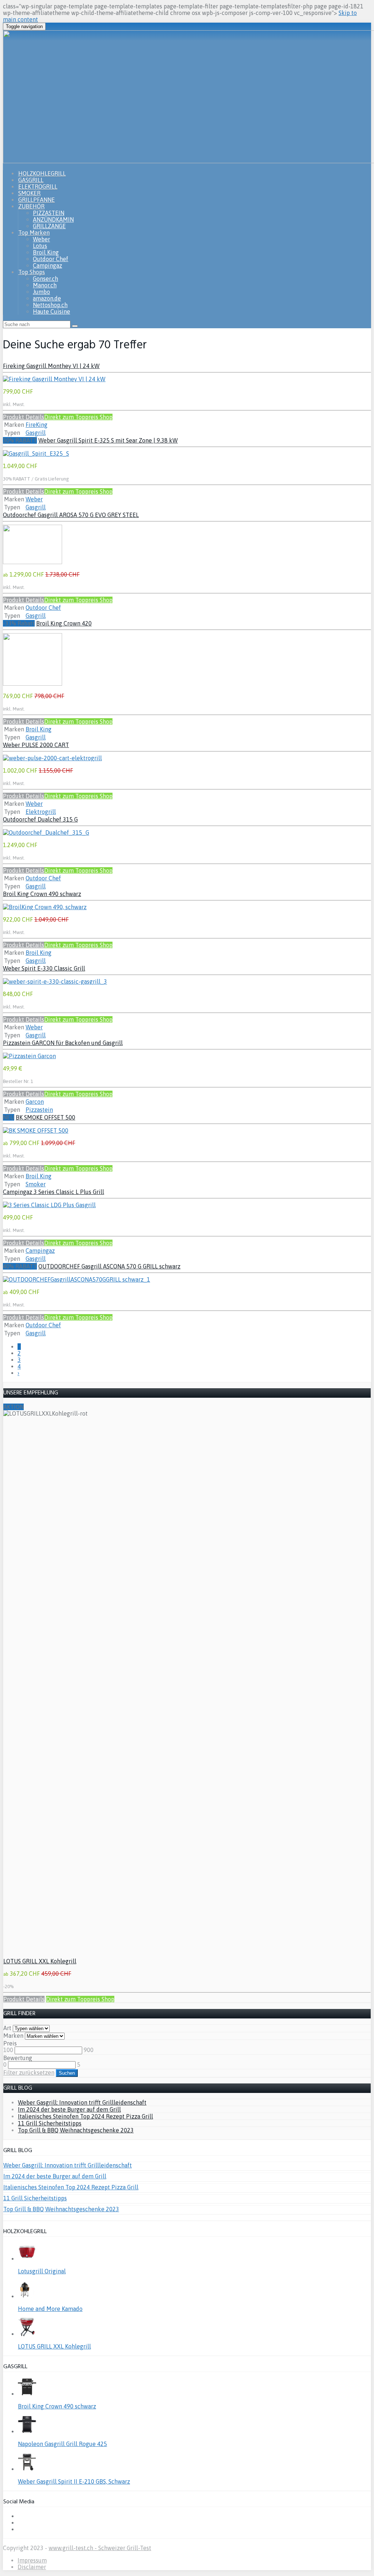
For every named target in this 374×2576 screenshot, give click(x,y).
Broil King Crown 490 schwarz (42, 894)
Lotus (40, 246)
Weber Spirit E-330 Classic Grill (44, 968)
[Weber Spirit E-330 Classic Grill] (55, 981)
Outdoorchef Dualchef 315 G (40, 819)
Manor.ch (45, 285)
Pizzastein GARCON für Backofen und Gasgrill (63, 1043)
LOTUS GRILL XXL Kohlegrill (40, 1961)
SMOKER (29, 193)
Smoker (36, 1184)
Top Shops (32, 272)
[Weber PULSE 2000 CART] (52, 758)
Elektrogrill (41, 812)
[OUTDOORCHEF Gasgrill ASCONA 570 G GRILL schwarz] (77, 1279)
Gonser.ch (45, 279)
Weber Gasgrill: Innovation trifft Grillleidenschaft (82, 2102)
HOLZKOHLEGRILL (42, 173)
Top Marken (34, 233)
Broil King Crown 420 (64, 623)
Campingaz (47, 265)
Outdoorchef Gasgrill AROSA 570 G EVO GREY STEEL (71, 515)
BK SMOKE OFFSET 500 (45, 1117)
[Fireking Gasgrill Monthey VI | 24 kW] (54, 379)
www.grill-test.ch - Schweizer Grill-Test (100, 2548)
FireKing (37, 425)
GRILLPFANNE (37, 200)
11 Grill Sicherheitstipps (50, 2123)
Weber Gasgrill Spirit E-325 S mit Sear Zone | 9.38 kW (108, 440)
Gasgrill (36, 433)
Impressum (32, 2560)
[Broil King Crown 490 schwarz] (45, 907)
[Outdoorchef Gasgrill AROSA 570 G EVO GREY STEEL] (33, 562)
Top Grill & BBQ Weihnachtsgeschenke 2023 (76, 2130)
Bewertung (18, 2058)
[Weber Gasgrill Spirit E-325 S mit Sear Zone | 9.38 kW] (36, 453)
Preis (10, 2043)
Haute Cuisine (51, 311)
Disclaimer (32, 2567)
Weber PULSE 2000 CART (36, 745)
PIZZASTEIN (49, 213)
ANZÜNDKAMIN (53, 219)
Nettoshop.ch (50, 305)
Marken (13, 2036)
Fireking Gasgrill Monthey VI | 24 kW (51, 366)
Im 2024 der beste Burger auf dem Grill (69, 2109)
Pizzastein (39, 1110)
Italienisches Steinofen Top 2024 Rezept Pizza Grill (85, 2116)
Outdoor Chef (51, 259)
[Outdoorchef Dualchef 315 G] (46, 832)
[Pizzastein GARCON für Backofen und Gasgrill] (29, 1056)
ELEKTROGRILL (38, 187)
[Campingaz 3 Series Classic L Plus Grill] (49, 1205)
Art (7, 2028)
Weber (41, 239)
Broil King (46, 252)
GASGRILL (31, 180)
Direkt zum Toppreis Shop (78, 417)
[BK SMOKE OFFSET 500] (36, 1130)
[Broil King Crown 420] (33, 684)
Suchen (67, 2073)
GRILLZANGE (49, 226)
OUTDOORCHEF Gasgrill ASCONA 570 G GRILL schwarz (109, 1266)
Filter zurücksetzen (29, 2072)
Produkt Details (24, 417)
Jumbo (41, 292)
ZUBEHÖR (31, 206)
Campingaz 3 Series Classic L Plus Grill (54, 1192)
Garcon (35, 1102)
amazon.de (47, 298)
